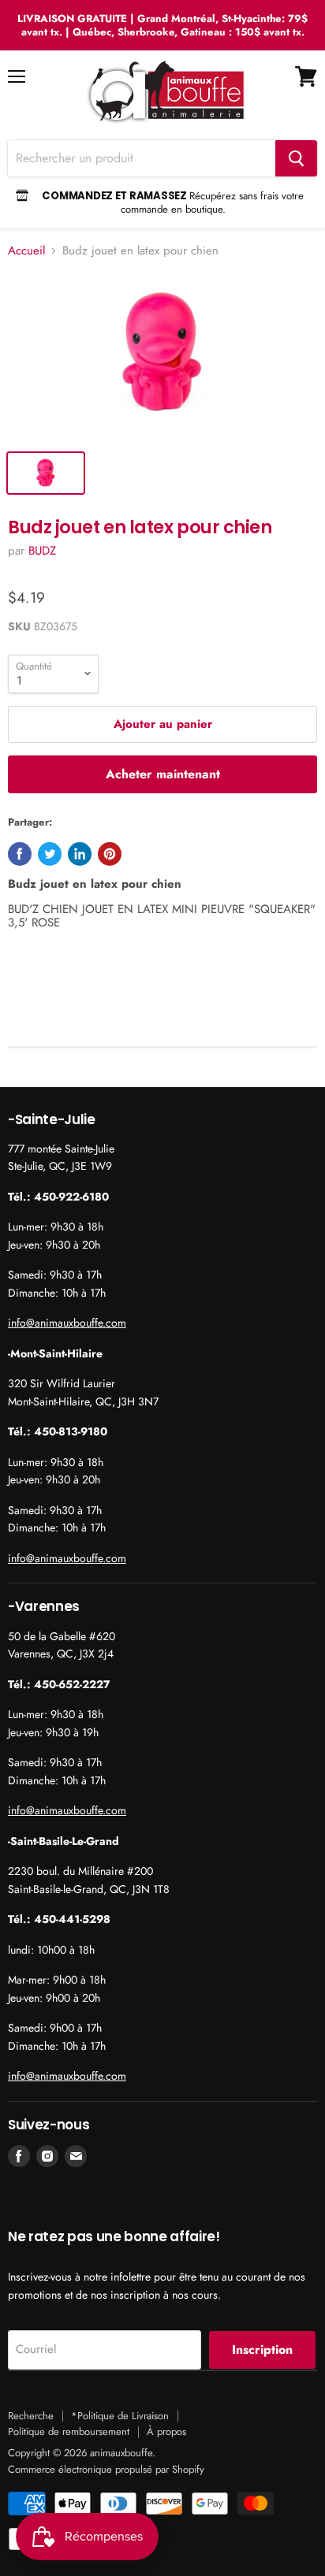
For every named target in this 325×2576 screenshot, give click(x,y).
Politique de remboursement (69, 2431)
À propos (166, 2431)
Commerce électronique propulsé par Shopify (106, 2469)
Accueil (26, 251)
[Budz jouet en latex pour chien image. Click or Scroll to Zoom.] (162, 357)
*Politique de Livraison (120, 2416)
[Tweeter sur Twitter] (50, 854)
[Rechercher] (296, 158)
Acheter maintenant (163, 774)
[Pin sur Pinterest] (110, 854)
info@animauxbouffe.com (67, 1323)
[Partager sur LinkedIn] (80, 854)
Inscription (262, 2350)
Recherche (31, 2416)
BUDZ (42, 551)
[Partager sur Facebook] (20, 854)
